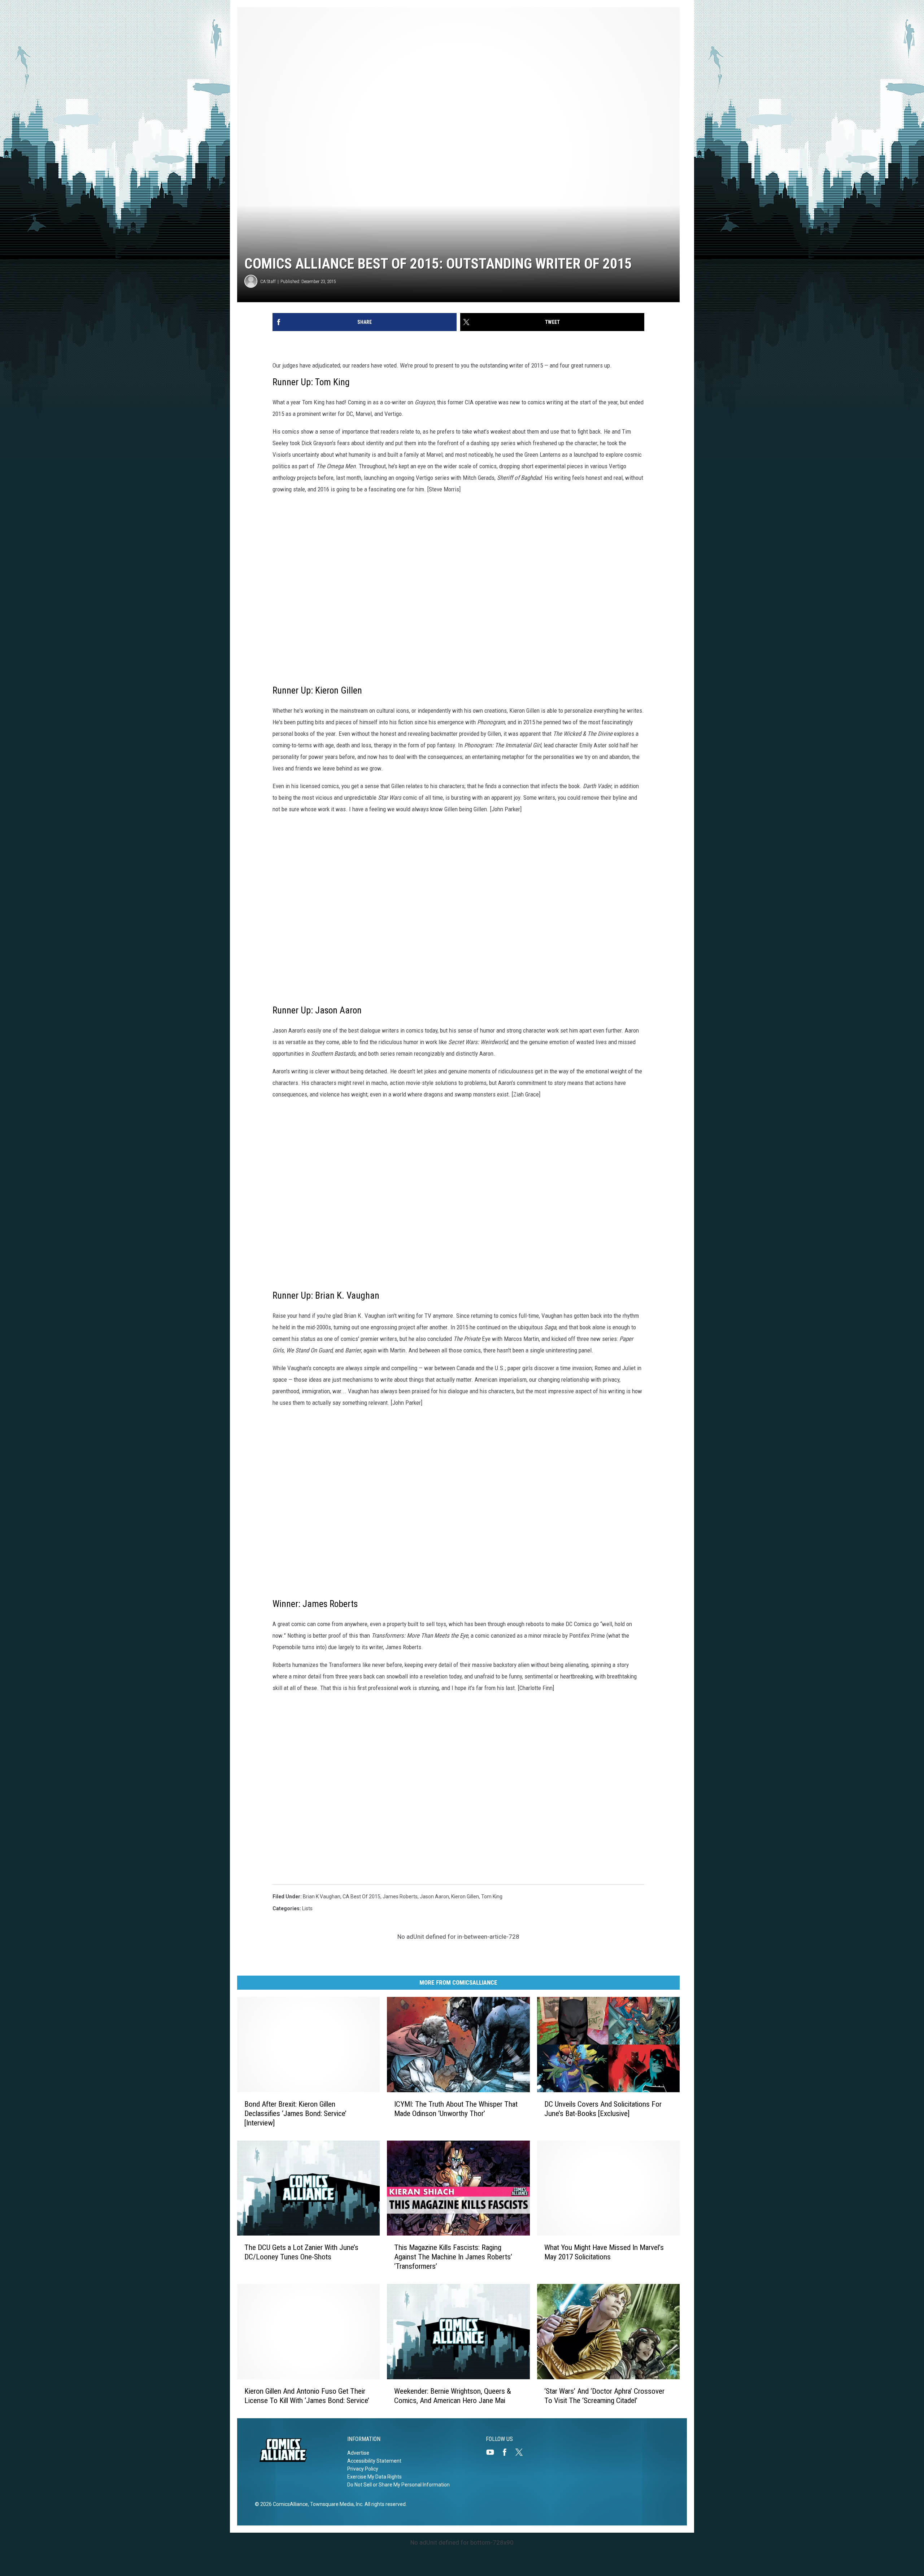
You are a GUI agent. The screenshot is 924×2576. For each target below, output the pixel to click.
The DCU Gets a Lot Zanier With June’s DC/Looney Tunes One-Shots (301, 2252)
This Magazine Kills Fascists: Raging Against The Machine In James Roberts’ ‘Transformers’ (453, 2257)
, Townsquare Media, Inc (335, 2504)
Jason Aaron (434, 1897)
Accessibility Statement (374, 2461)
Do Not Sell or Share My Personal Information (398, 2485)
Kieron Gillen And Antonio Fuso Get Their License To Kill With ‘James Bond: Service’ (307, 2396)
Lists (307, 1908)
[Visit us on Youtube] (493, 2452)
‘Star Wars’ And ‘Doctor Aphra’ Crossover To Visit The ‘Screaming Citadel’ (604, 2396)
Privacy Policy (363, 2469)
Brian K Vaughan (322, 1897)
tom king (492, 1897)
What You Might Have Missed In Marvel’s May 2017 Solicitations (604, 2252)
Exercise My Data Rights (374, 2477)
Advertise (358, 2453)
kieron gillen (465, 1897)
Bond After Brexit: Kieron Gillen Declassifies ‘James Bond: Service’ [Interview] (295, 2114)
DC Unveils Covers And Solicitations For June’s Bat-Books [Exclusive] (603, 2109)
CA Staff (268, 281)
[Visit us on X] (522, 2452)
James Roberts (400, 1897)
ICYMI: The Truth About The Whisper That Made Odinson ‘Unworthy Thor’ (456, 2109)
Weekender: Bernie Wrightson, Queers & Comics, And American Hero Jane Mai (453, 2396)
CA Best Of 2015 (361, 1897)
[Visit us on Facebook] (507, 2452)
